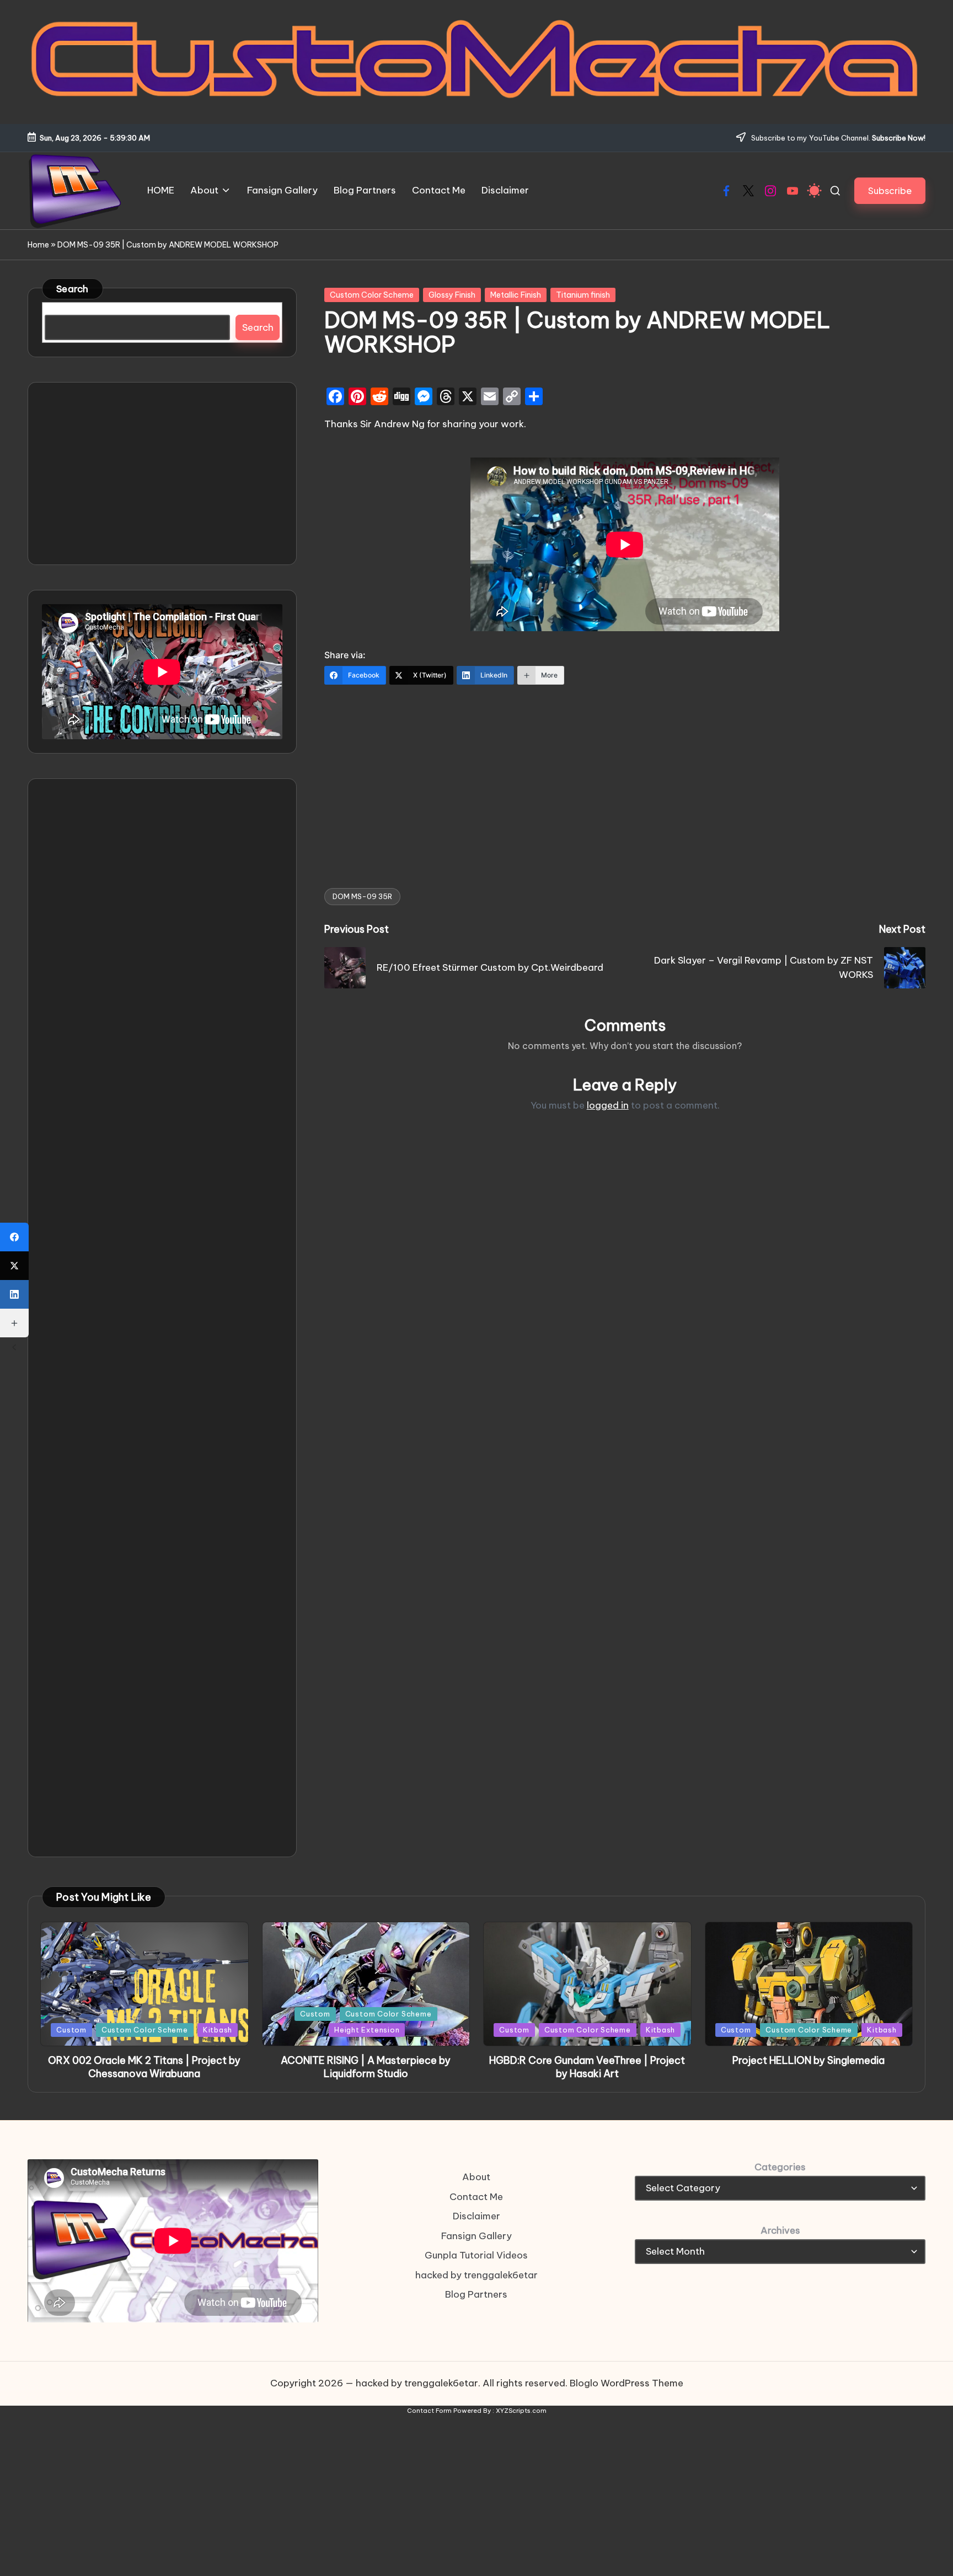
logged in (608, 1105)
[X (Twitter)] (14, 1266)
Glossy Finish (452, 295)
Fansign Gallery (476, 2236)
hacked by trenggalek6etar (476, 2275)
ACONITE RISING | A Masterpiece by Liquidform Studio (366, 2067)
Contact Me (476, 2197)
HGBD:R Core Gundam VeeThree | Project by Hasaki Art (587, 2067)
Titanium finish (583, 295)
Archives (780, 2230)
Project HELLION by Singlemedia (809, 2060)
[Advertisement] (625, 779)
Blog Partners (476, 2294)
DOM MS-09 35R (362, 896)
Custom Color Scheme (372, 295)
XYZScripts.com (521, 2411)
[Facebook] (14, 1237)
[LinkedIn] (14, 1294)
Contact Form (429, 2411)
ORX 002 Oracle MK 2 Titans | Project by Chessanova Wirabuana (144, 2067)
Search (73, 289)
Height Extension (367, 2030)
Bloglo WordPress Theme (627, 2383)
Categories (780, 2167)
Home (38, 245)
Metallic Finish (516, 295)
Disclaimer (476, 2216)
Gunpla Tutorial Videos (476, 2255)
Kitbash (218, 2030)
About (476, 2177)
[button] (890, 190)
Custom (71, 2030)
